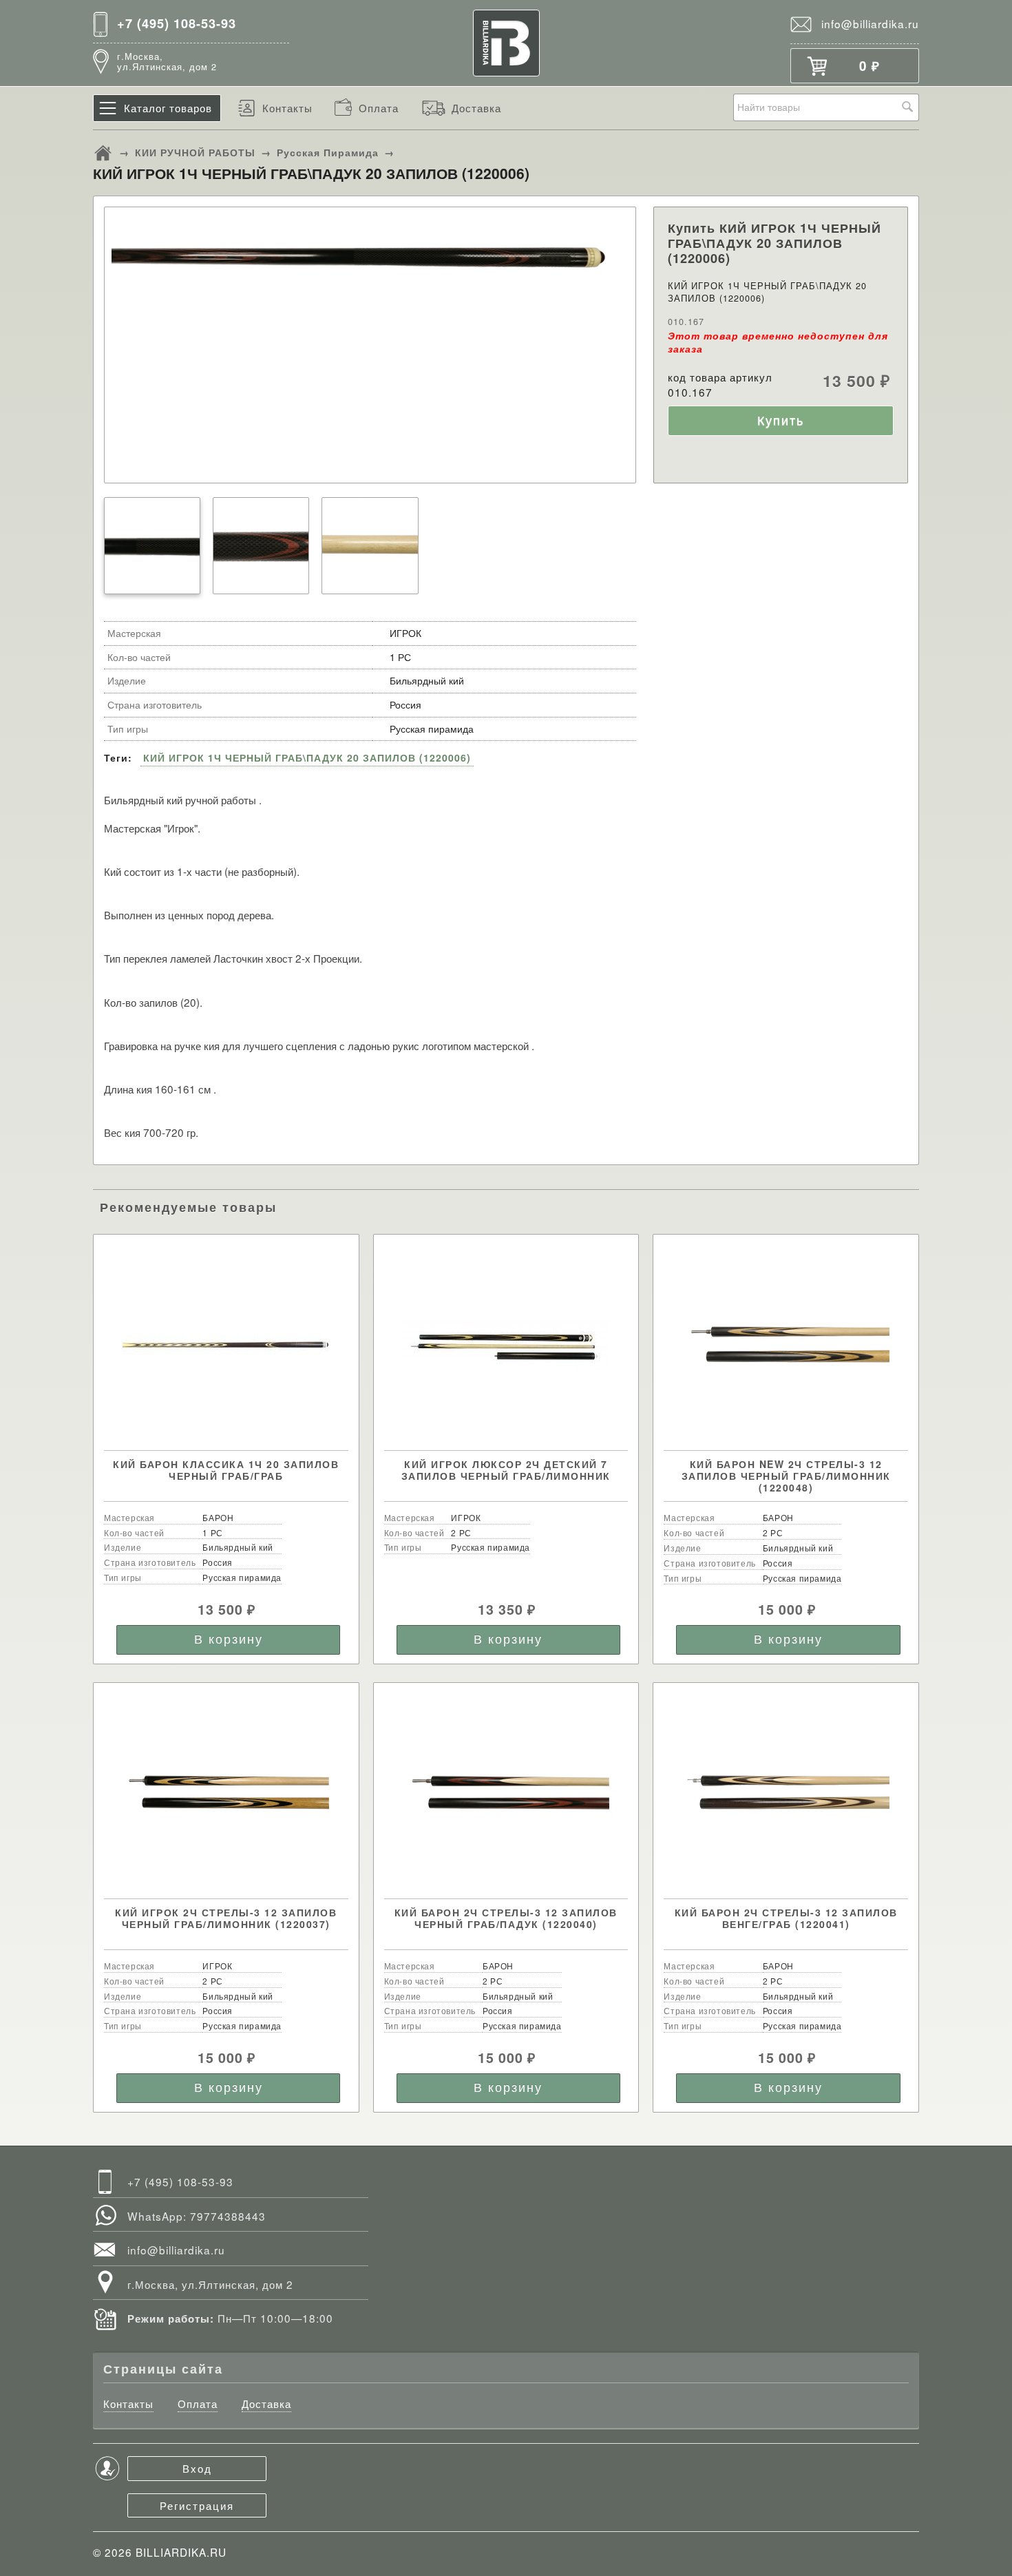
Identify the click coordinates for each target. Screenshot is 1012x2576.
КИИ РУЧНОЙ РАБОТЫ (195, 152)
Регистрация (197, 2505)
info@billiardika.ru (870, 23)
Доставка (476, 107)
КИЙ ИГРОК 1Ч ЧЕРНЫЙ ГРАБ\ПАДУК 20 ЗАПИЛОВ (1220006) (307, 757)
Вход (197, 2468)
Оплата (379, 107)
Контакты (287, 107)
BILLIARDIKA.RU (181, 2552)
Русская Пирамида (328, 152)
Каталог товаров (168, 107)
